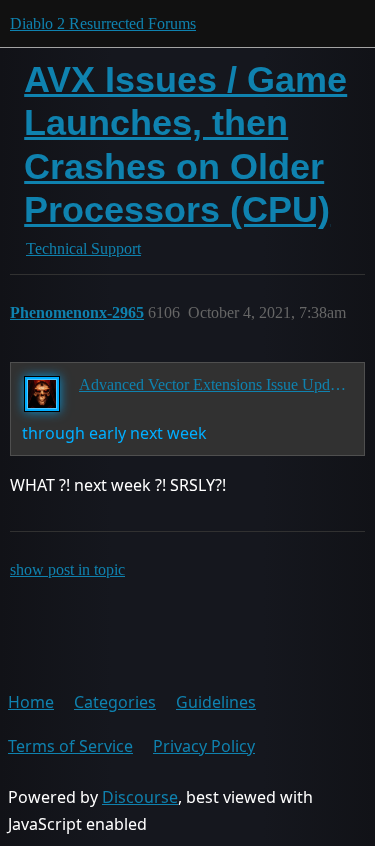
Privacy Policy (204, 746)
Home (31, 702)
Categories (115, 702)
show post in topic (67, 569)
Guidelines (216, 702)
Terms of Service (70, 746)
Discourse (140, 797)
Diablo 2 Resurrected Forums (103, 23)
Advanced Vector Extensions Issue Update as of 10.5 (215, 384)
